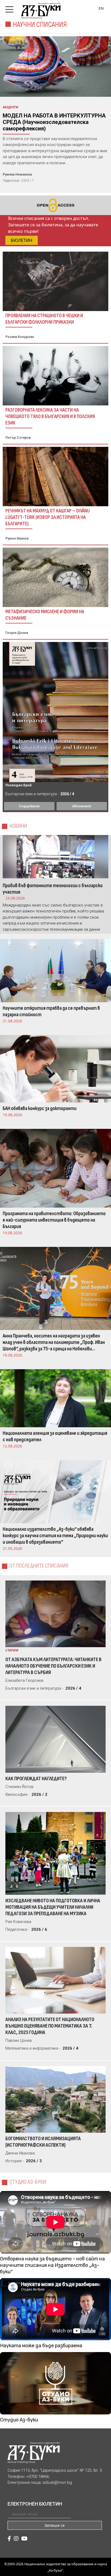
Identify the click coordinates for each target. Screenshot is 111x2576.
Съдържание (29, 806)
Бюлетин (22, 240)
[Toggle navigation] (11, 8)
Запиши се (55, 2525)
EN (101, 8)
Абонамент (82, 806)
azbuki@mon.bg (57, 2482)
